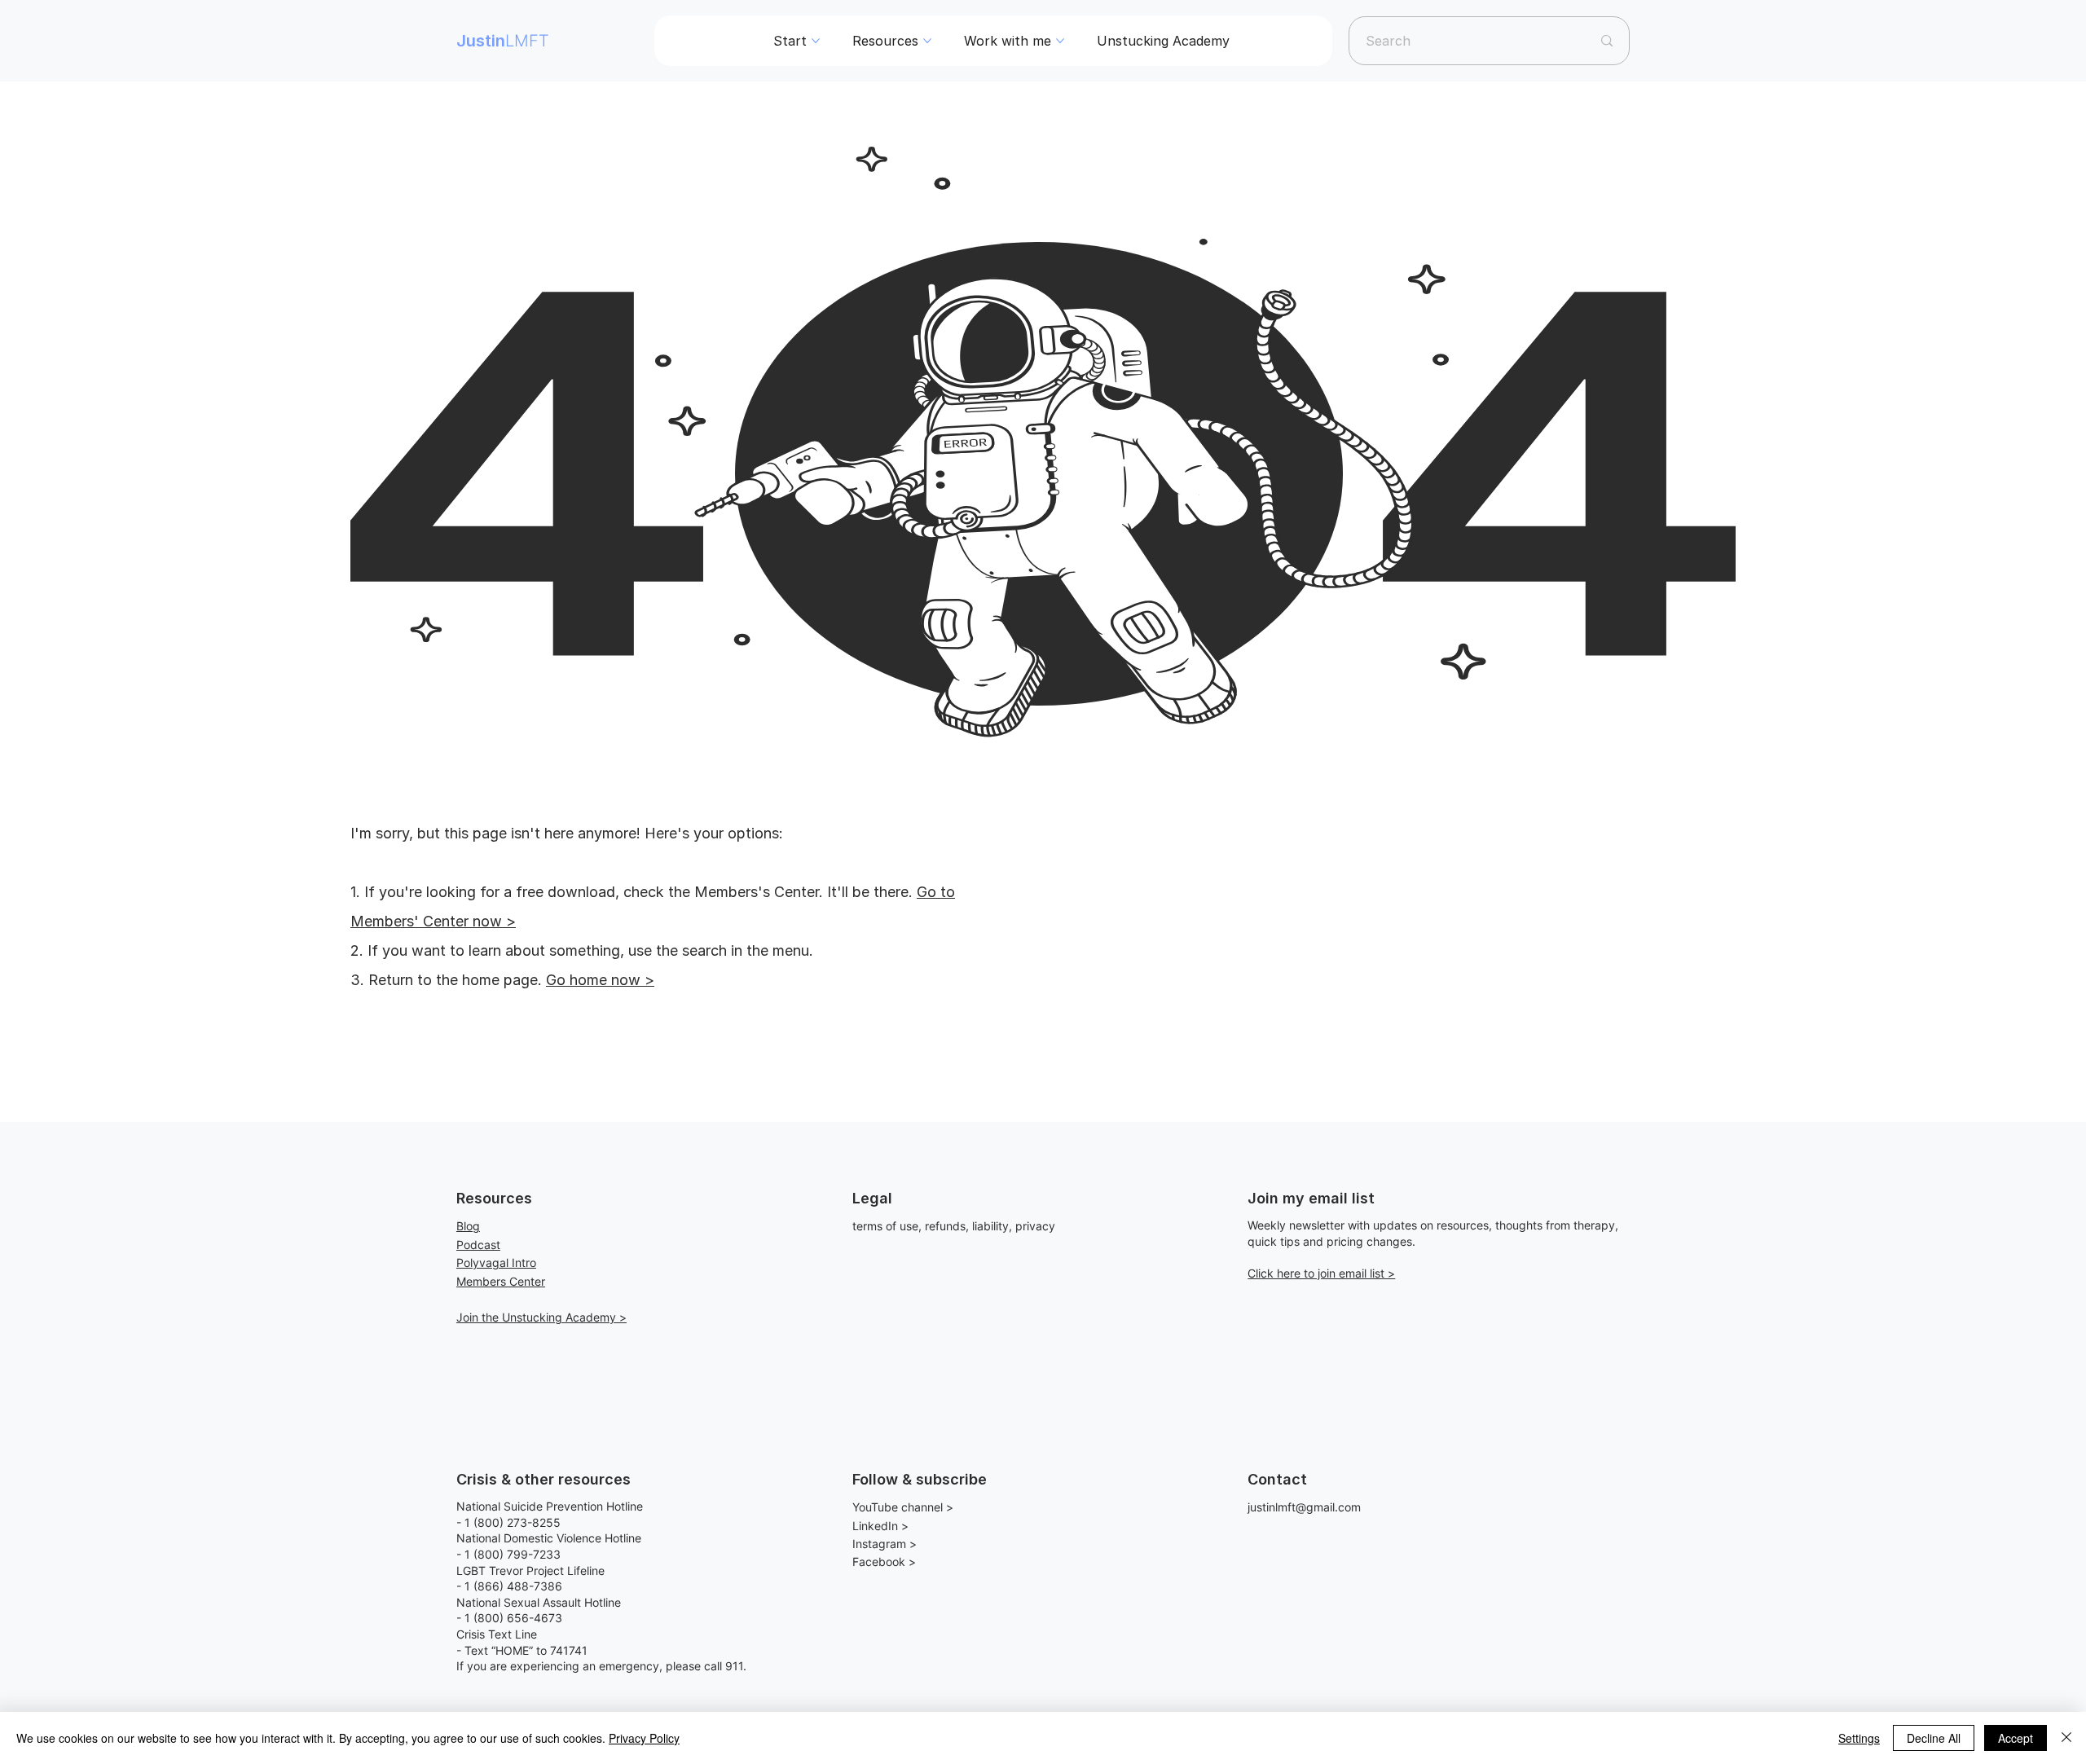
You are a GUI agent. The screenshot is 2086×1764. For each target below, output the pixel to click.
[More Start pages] (816, 41)
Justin (503, 41)
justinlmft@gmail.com (1304, 1507)
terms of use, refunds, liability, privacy (954, 1226)
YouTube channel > (903, 1507)
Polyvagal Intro (496, 1263)
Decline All (1934, 1738)
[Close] (2066, 1738)
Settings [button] (1859, 1738)
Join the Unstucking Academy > (541, 1317)
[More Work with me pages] (1060, 41)
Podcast (478, 1245)
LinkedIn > (880, 1526)
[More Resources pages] (927, 41)
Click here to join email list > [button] (1321, 1273)
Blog (468, 1226)
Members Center (501, 1281)
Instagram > (885, 1544)
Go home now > (600, 980)
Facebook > (884, 1562)
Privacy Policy (644, 1738)
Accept (2016, 1738)
